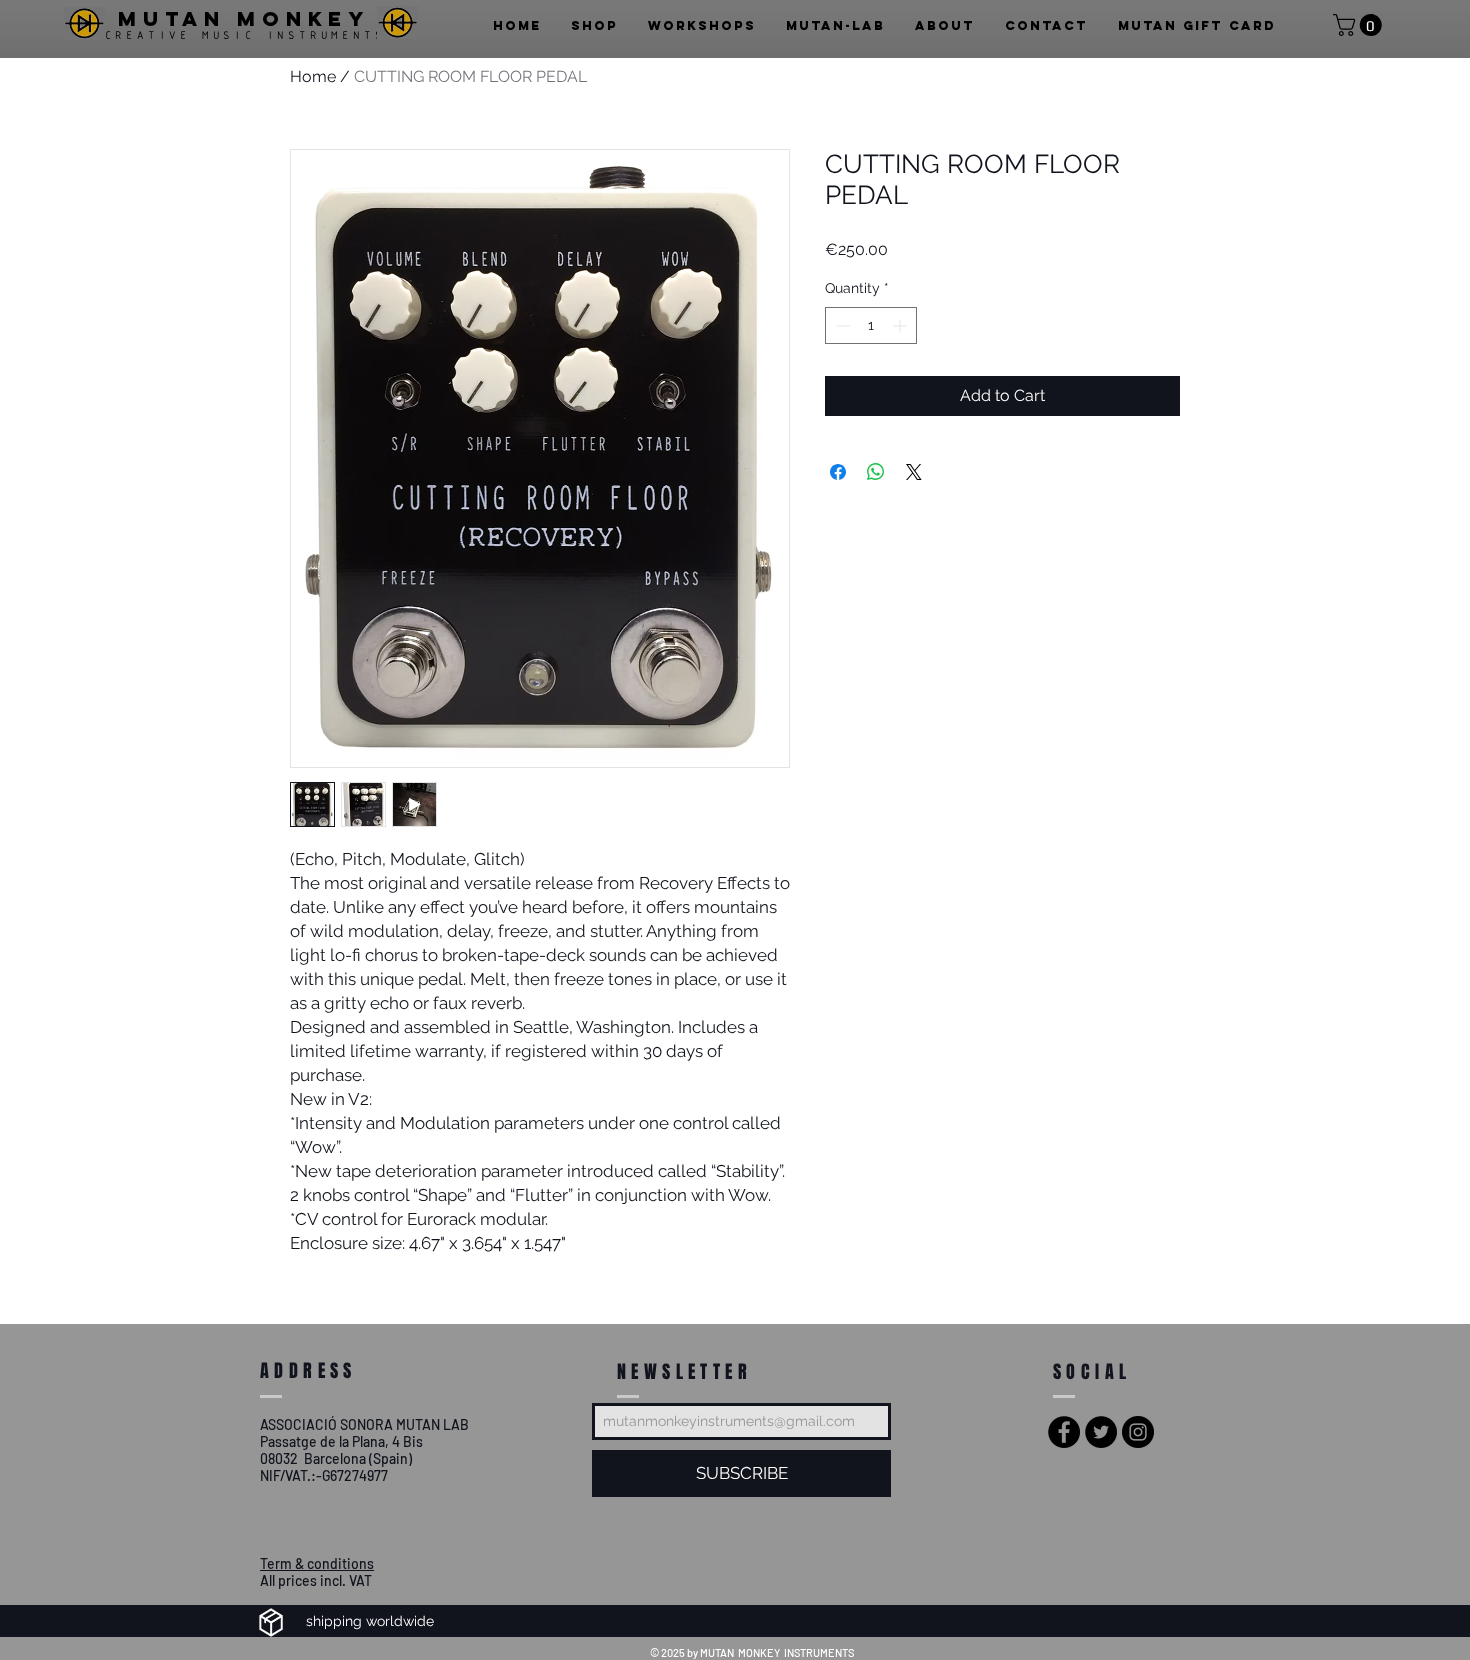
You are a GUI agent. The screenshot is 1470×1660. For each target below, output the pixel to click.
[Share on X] (914, 472)
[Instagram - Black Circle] (1138, 1432)
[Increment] (901, 325)
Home (313, 76)
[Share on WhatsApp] (876, 472)
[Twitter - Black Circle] (1101, 1432)
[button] (1360, 25)
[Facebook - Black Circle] (1064, 1432)
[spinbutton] (871, 325)
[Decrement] (840, 325)
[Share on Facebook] (838, 472)
